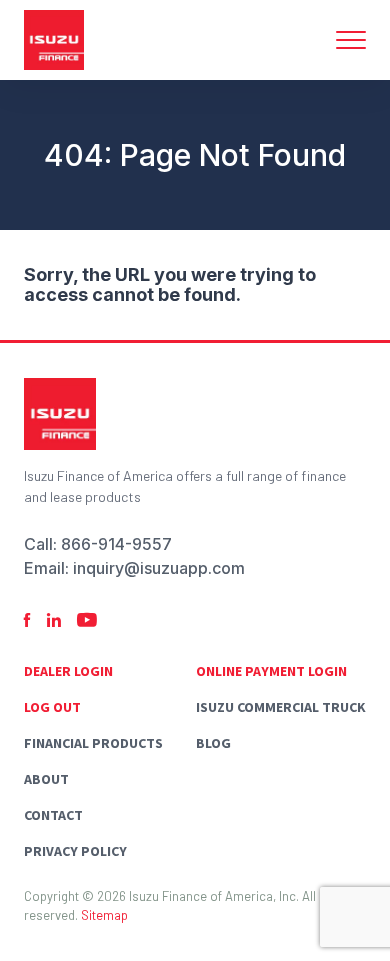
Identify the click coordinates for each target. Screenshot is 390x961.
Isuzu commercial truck (281, 707)
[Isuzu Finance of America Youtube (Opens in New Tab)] (87, 620)
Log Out (52, 707)
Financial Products (93, 743)
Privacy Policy (75, 851)
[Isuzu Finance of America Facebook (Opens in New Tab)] (27, 620)
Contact (53, 815)
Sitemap (104, 915)
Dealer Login (68, 671)
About (46, 779)
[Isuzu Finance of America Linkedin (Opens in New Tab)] (54, 620)
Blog (213, 743)
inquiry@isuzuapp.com (159, 568)
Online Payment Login (271, 671)
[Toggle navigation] (351, 40)
